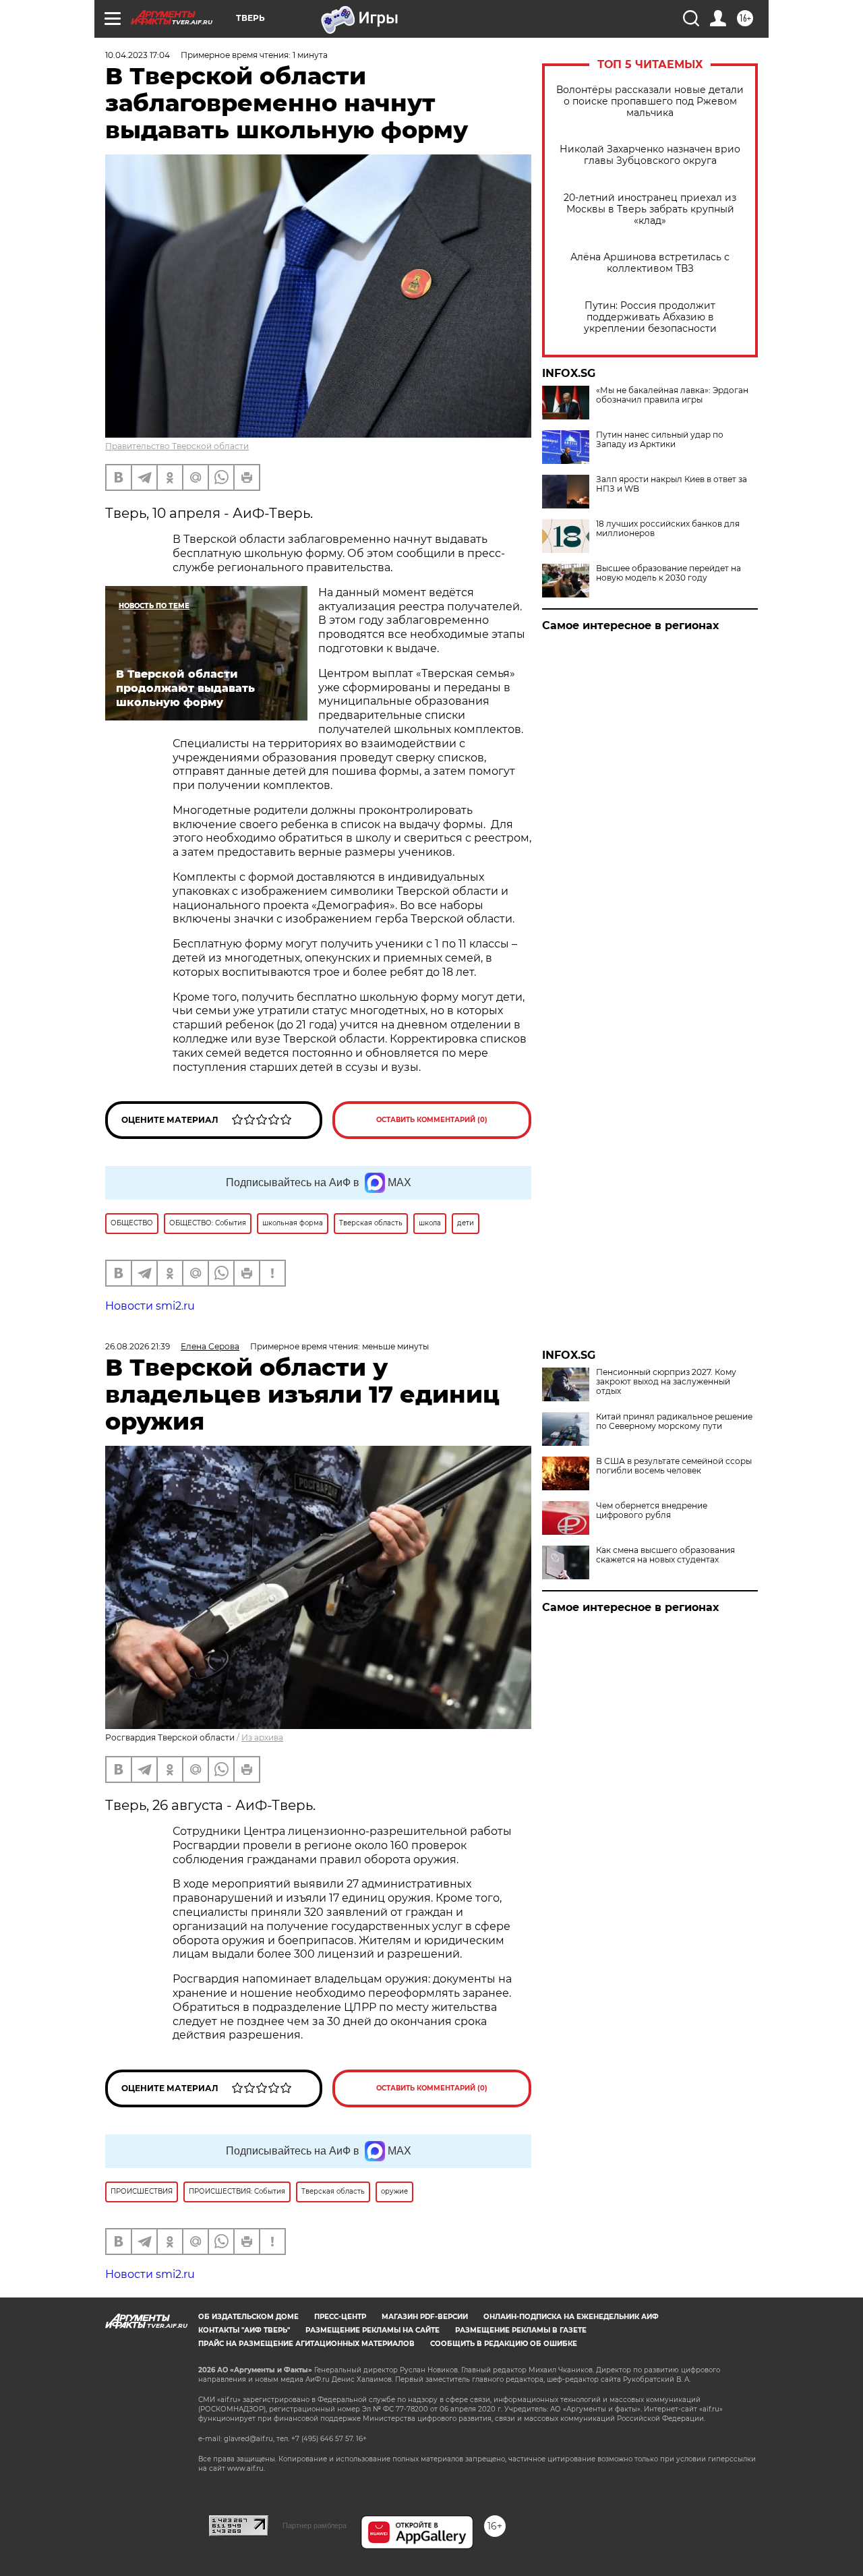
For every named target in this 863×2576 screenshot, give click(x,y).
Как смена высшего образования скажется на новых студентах (665, 1555)
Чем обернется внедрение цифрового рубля (652, 1511)
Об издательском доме (248, 2317)
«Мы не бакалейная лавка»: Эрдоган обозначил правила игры (672, 395)
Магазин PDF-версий (425, 2317)
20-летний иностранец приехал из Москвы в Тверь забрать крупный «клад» (650, 209)
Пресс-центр (340, 2317)
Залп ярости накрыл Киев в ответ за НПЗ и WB (672, 484)
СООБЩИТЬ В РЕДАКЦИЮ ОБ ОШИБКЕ (504, 2344)
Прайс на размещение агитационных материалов (306, 2344)
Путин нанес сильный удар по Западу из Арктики (660, 440)
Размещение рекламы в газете (521, 2330)
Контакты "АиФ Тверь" (244, 2330)
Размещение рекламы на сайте (373, 2330)
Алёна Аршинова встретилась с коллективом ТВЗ (650, 263)
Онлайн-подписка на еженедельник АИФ (571, 2317)
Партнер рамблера (315, 2525)
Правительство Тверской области (177, 446)
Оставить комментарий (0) (432, 1120)
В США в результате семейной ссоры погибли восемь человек (674, 1466)
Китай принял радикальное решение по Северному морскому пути (674, 1422)
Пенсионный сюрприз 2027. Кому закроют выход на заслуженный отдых (666, 1382)
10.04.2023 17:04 (138, 55)
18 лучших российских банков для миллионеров (668, 529)
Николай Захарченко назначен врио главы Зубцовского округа (650, 155)
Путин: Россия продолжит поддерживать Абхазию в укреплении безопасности (650, 317)
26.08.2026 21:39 (138, 1346)
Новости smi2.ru (150, 1306)
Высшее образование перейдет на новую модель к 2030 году (668, 573)
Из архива (262, 1737)
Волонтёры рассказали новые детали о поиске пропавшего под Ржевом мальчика (650, 101)
